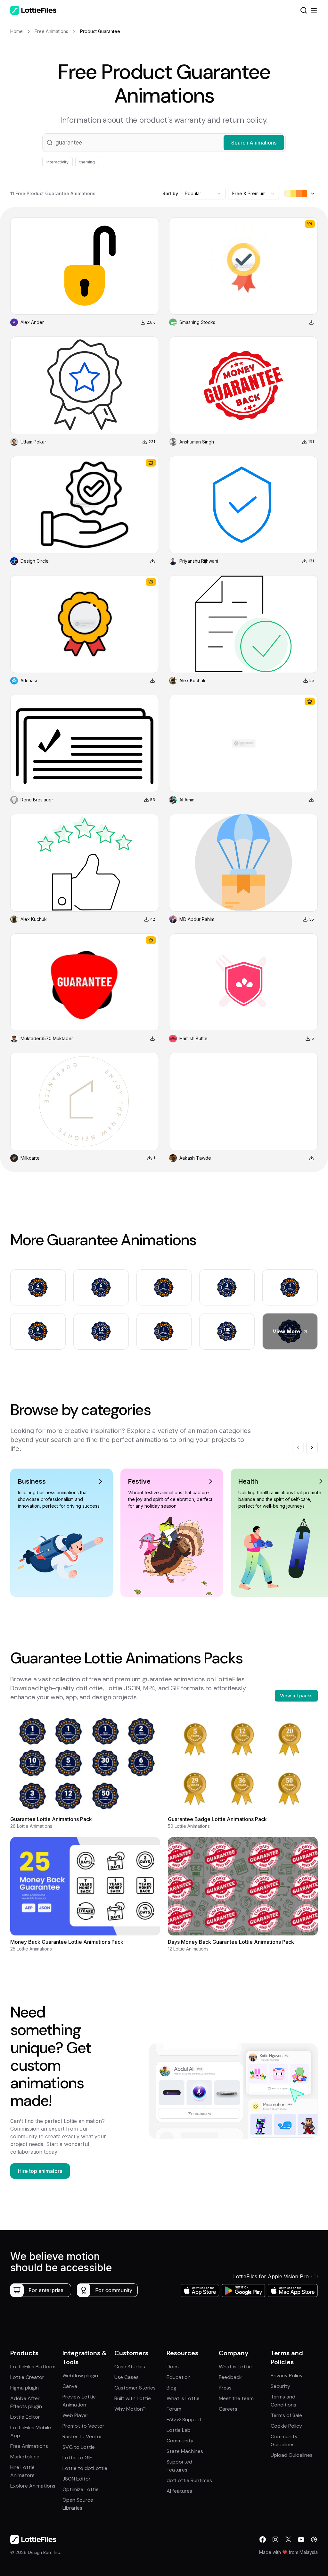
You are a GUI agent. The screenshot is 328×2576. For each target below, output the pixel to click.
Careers (228, 2409)
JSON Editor (77, 2479)
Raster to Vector (82, 2436)
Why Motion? (130, 2409)
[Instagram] (275, 2539)
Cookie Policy (286, 2426)
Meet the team (236, 2398)
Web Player (75, 2415)
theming (87, 162)
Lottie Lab (179, 2430)
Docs (173, 2367)
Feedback (230, 2377)
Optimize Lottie (81, 2489)
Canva (70, 2386)
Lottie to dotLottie (85, 2468)
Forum (174, 2409)
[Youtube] (301, 2539)
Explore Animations (33, 2486)
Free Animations (29, 2446)
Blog (172, 2388)
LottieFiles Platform (33, 2367)
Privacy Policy (287, 2376)
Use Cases (127, 2377)
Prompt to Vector (83, 2426)
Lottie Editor (25, 2417)
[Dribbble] (314, 2539)
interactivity (57, 162)
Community (180, 2441)
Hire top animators (40, 2171)
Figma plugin (25, 2388)
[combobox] (203, 194)
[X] (288, 2539)
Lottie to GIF (77, 2458)
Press (225, 2388)
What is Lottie (183, 2398)
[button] (164, 143)
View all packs (296, 1696)
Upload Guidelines (292, 2455)
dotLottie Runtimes (189, 2480)
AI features (179, 2491)
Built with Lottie (133, 2398)
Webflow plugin (80, 2376)
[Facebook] (263, 2539)
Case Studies (130, 2367)
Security (280, 2386)
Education (179, 2377)
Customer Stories (135, 2388)
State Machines (185, 2451)
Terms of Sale (286, 2415)
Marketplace (25, 2457)
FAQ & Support (184, 2419)
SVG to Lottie (79, 2447)
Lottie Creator (27, 2377)
